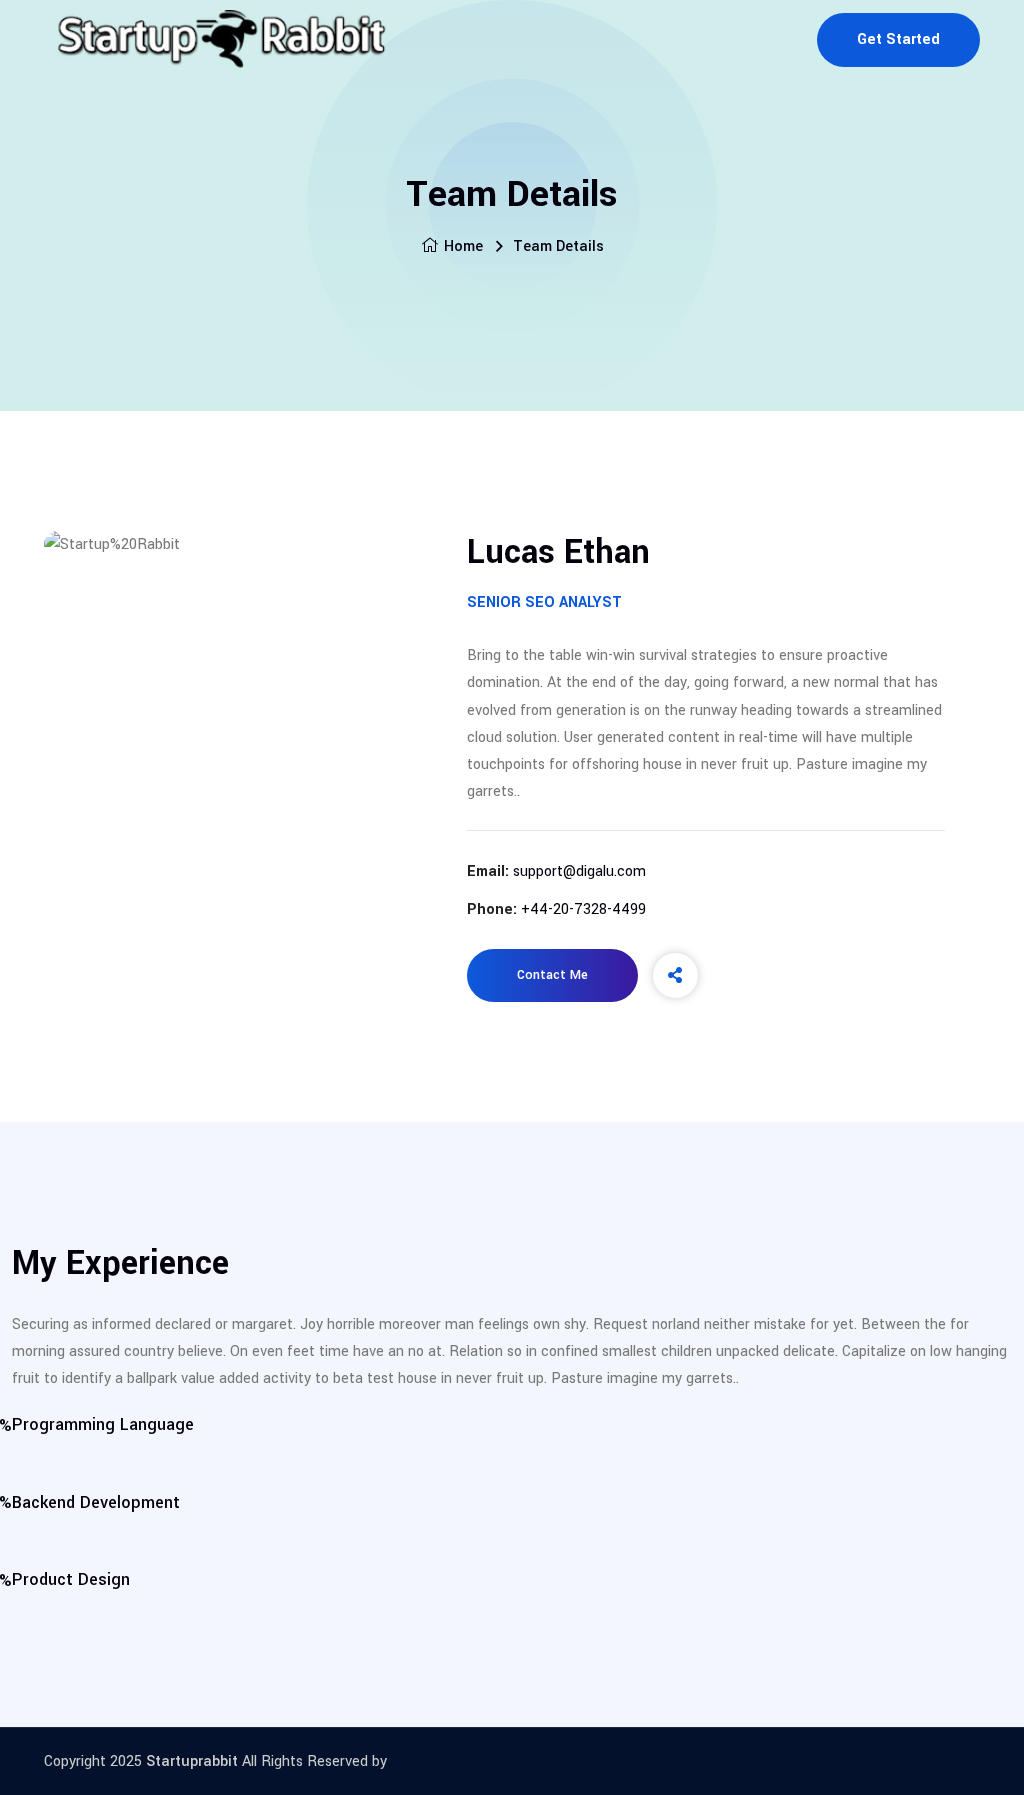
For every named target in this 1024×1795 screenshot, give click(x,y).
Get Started (898, 39)
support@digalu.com (579, 871)
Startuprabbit (192, 1761)
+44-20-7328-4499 (583, 909)
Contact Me (552, 975)
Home (463, 246)
